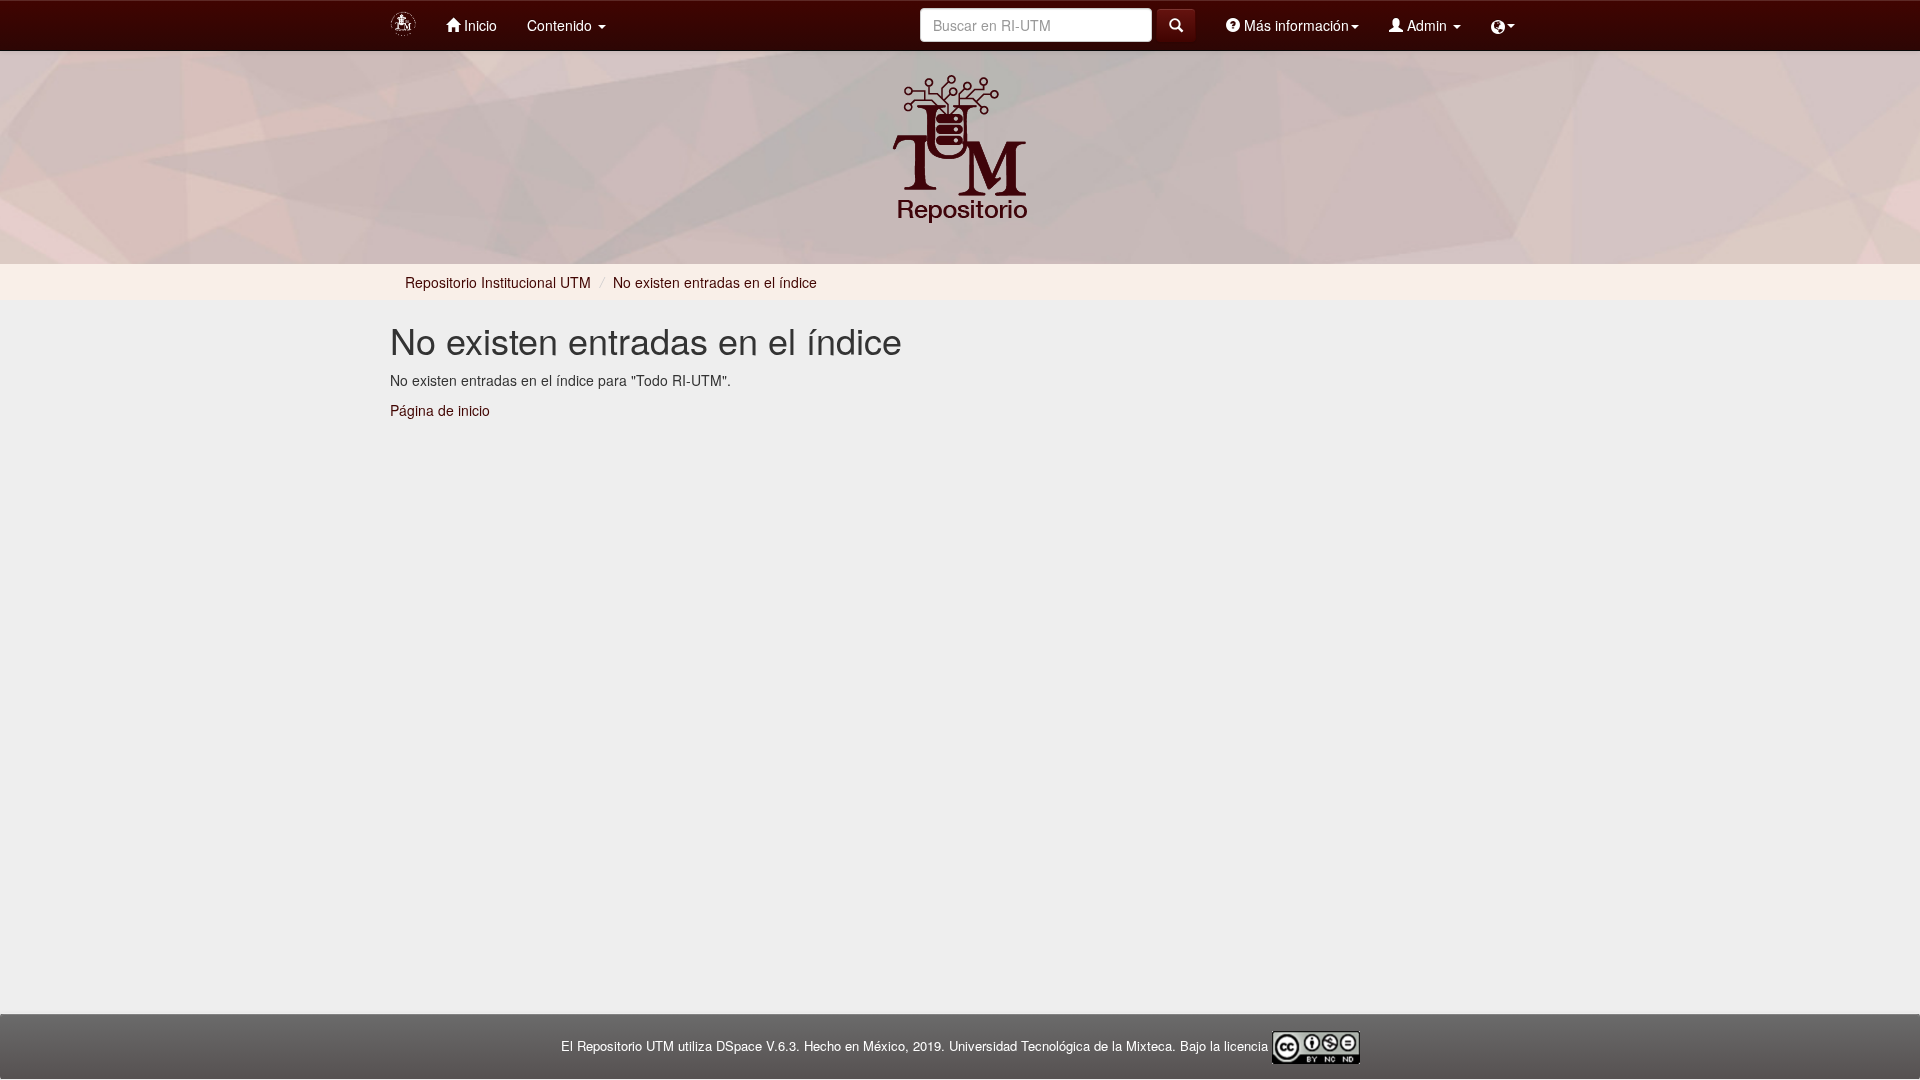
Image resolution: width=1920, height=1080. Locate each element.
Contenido (561, 25)
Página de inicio (440, 410)
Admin (1427, 25)
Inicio (478, 25)
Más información (1294, 25)
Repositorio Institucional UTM (498, 282)
